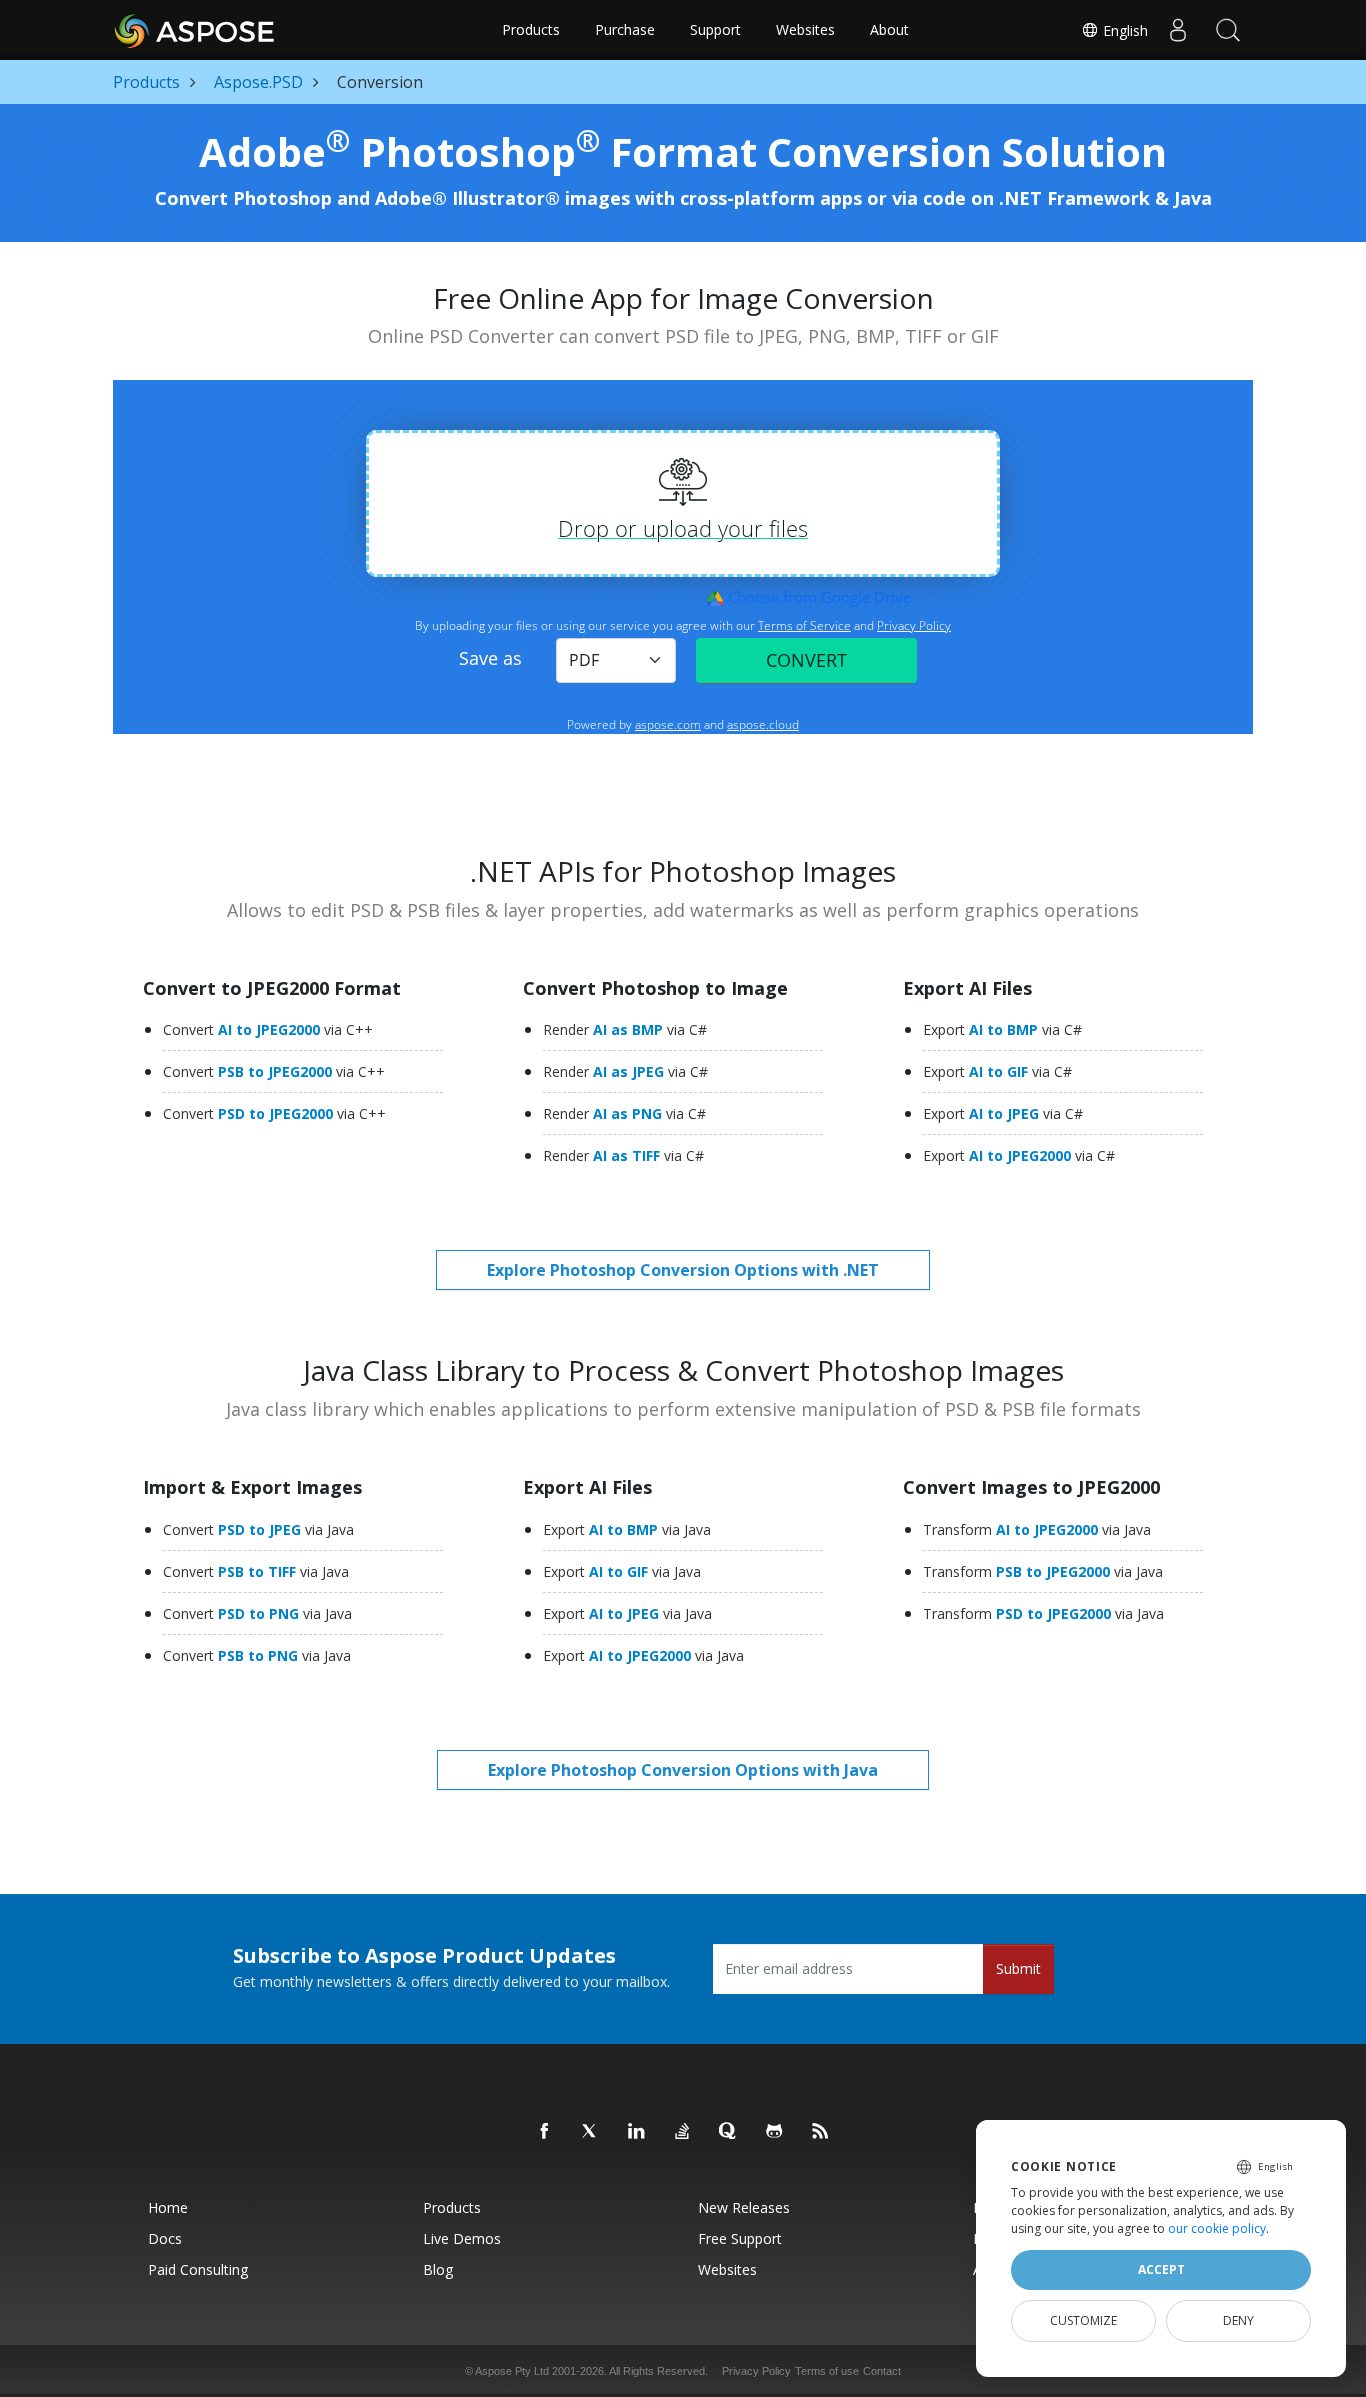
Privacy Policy (756, 2371)
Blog (438, 2269)
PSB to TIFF (256, 1571)
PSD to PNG (257, 1613)
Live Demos (462, 2238)
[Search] (1228, 30)
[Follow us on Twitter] (591, 2132)
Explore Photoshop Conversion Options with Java (683, 1770)
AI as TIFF (623, 1155)
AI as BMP (625, 1029)
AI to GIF (997, 1071)
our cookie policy (1217, 2228)
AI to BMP (1002, 1029)
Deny (1238, 2320)
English (1123, 30)
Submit (1018, 1968)
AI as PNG (624, 1113)
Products (531, 29)
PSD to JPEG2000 (274, 1113)
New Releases (744, 2207)
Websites (805, 29)
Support (715, 29)
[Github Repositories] (775, 2132)
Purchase (625, 29)
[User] (1178, 30)
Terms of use (827, 2371)
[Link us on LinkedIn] (637, 2132)
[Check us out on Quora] (729, 2132)
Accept (1161, 2269)
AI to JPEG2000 (268, 1029)
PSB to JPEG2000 (274, 1071)
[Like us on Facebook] (545, 2132)
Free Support (740, 2238)
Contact (882, 2371)
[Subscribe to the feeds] (821, 2132)
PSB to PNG (257, 1655)
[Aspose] (195, 30)
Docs (165, 2238)
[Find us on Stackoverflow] (683, 2132)
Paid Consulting (198, 2269)
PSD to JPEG (258, 1529)
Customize (1083, 2320)
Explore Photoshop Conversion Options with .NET (683, 1270)
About (889, 29)
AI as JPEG (625, 1071)
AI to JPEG (1003, 1113)
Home (168, 2207)
